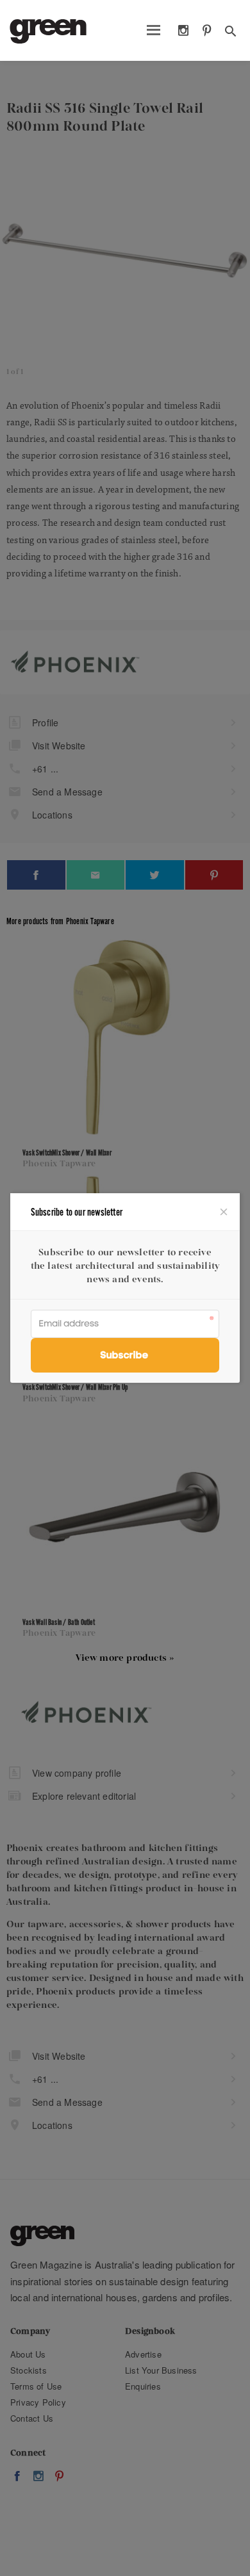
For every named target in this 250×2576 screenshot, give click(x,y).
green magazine (48, 31)
